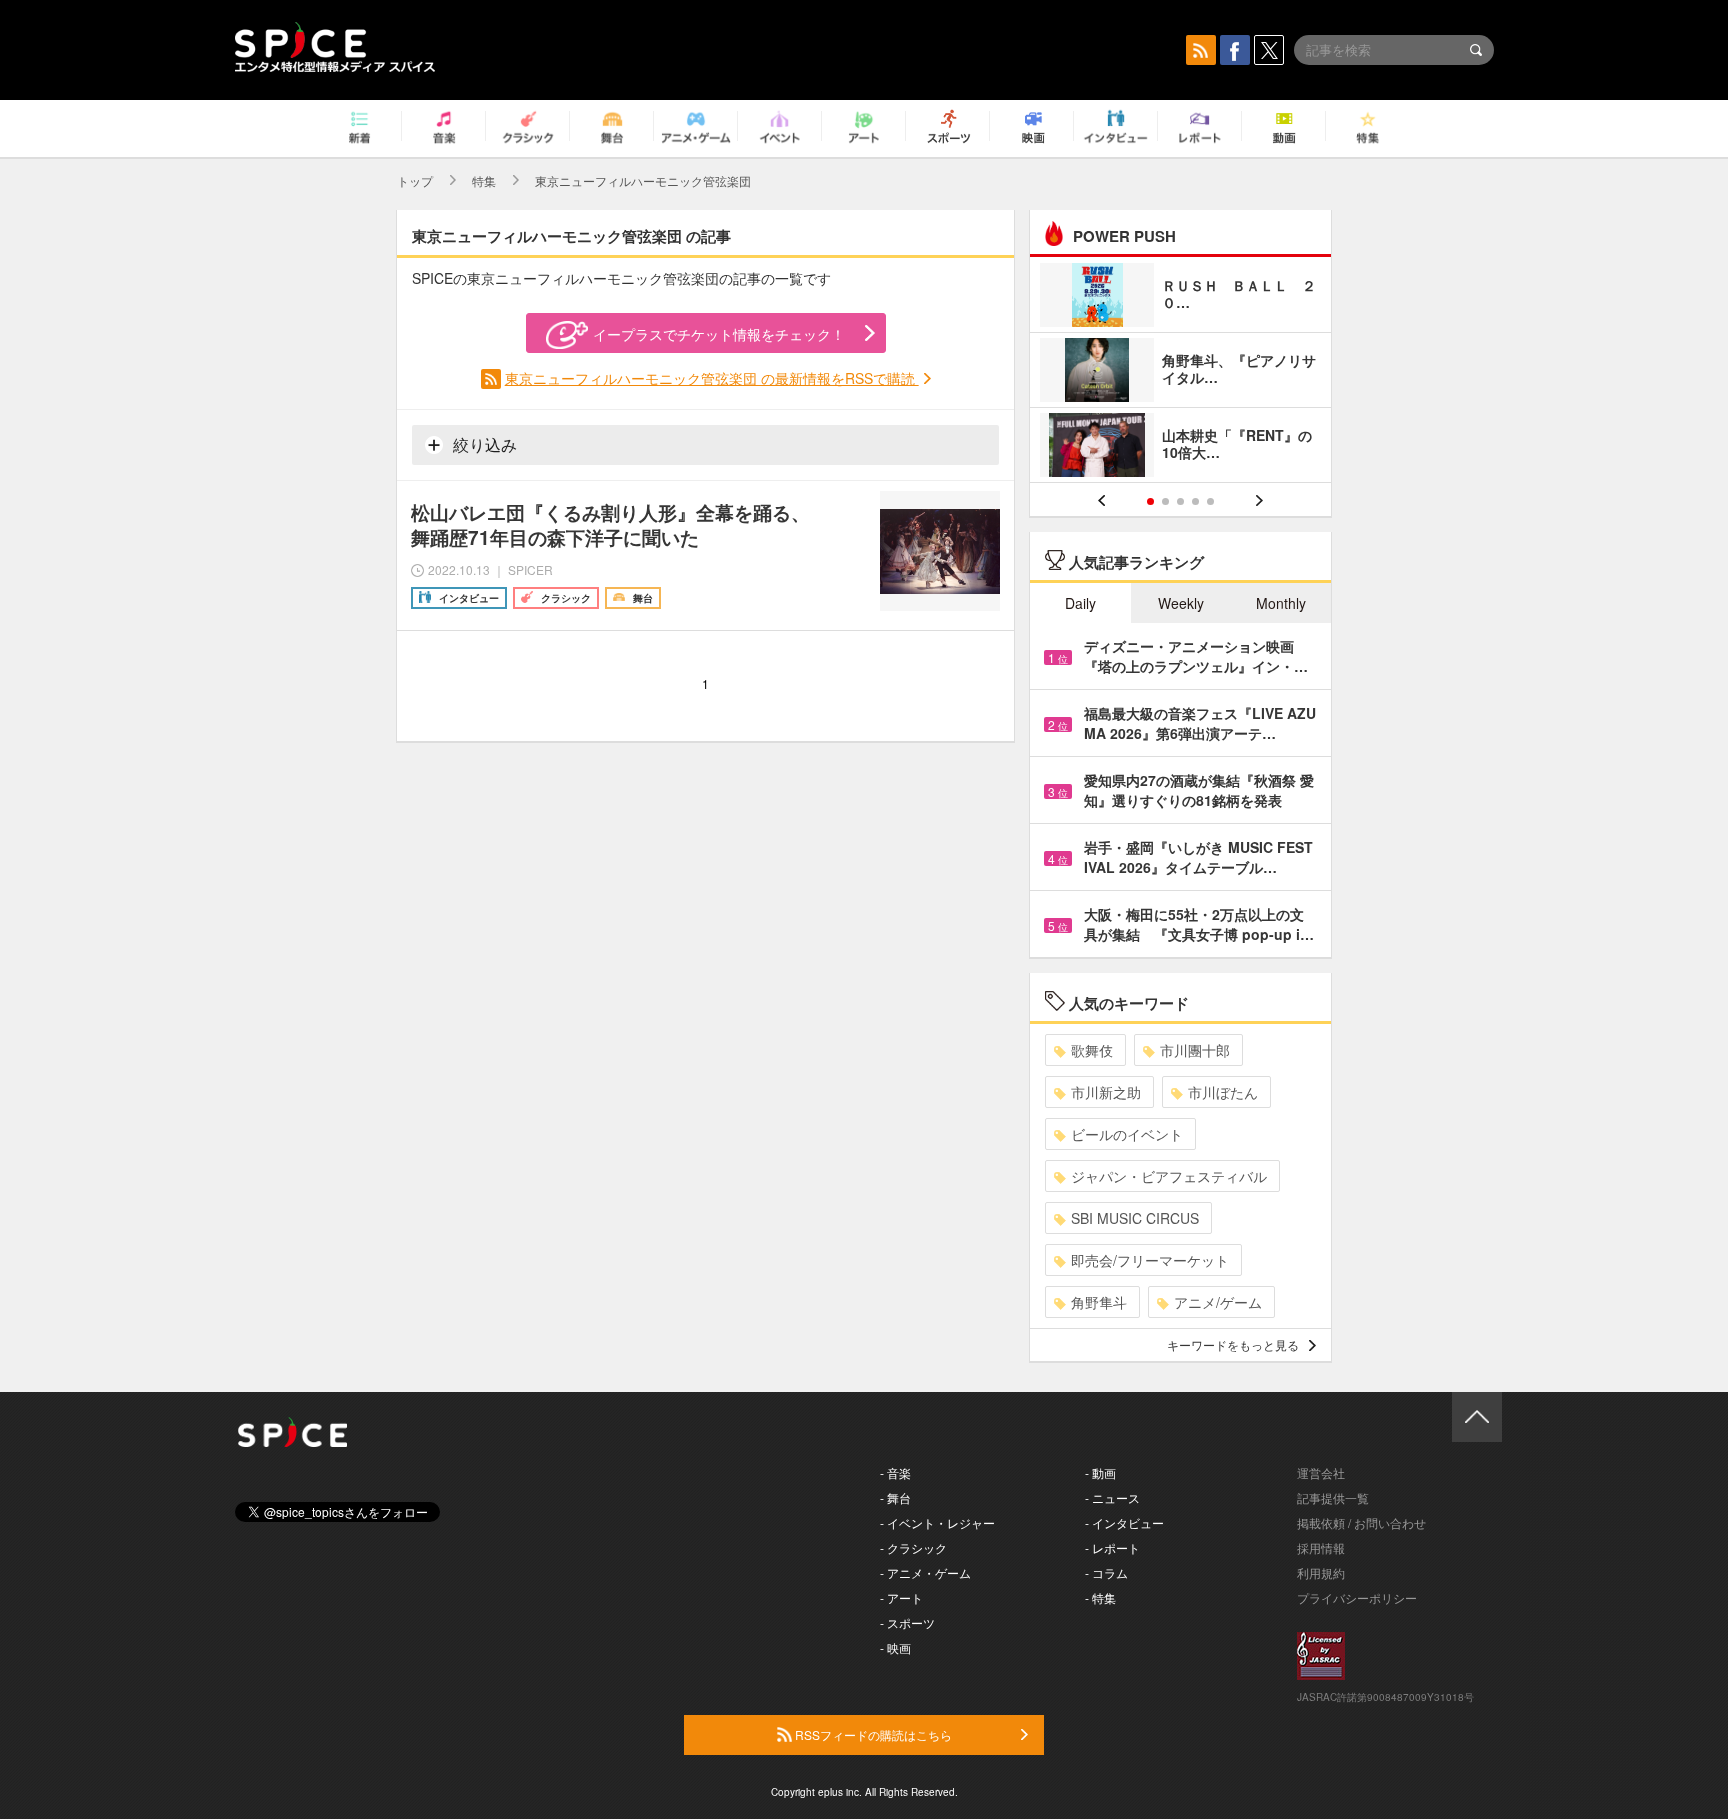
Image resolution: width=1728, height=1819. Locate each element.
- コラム (1106, 1572)
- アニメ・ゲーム (925, 1572)
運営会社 (1321, 1472)
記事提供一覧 (1333, 1497)
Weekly (1181, 603)
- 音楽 (895, 1472)
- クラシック (913, 1547)
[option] (1180, 372)
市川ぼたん (1223, 1092)
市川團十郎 (1195, 1050)
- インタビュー (1124, 1522)
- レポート (1112, 1547)
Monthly (1281, 603)
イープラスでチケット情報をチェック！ (719, 334)
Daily (1080, 603)
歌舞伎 (1092, 1050)
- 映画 (895, 1647)
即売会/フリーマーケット (1150, 1260)
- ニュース (1112, 1497)
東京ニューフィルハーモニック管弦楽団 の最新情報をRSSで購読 (712, 378)
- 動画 (1100, 1472)
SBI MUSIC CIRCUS (1135, 1218)
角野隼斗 (1099, 1302)
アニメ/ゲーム (1218, 1302)
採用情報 (1321, 1547)
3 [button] (1180, 501)
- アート (901, 1597)
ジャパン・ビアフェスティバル (1169, 1176)
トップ (415, 180)
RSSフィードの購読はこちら (872, 1734)
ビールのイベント (1127, 1134)
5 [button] (1210, 501)
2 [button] (1165, 501)
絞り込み (483, 444)
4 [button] (1195, 501)
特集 (484, 180)
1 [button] (1150, 501)
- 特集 (1100, 1597)
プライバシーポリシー (1357, 1597)
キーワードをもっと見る (1233, 1344)
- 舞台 (895, 1497)
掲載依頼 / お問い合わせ (1361, 1522)
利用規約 (1321, 1572)
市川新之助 (1106, 1092)
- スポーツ (907, 1622)
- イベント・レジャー (937, 1522)
